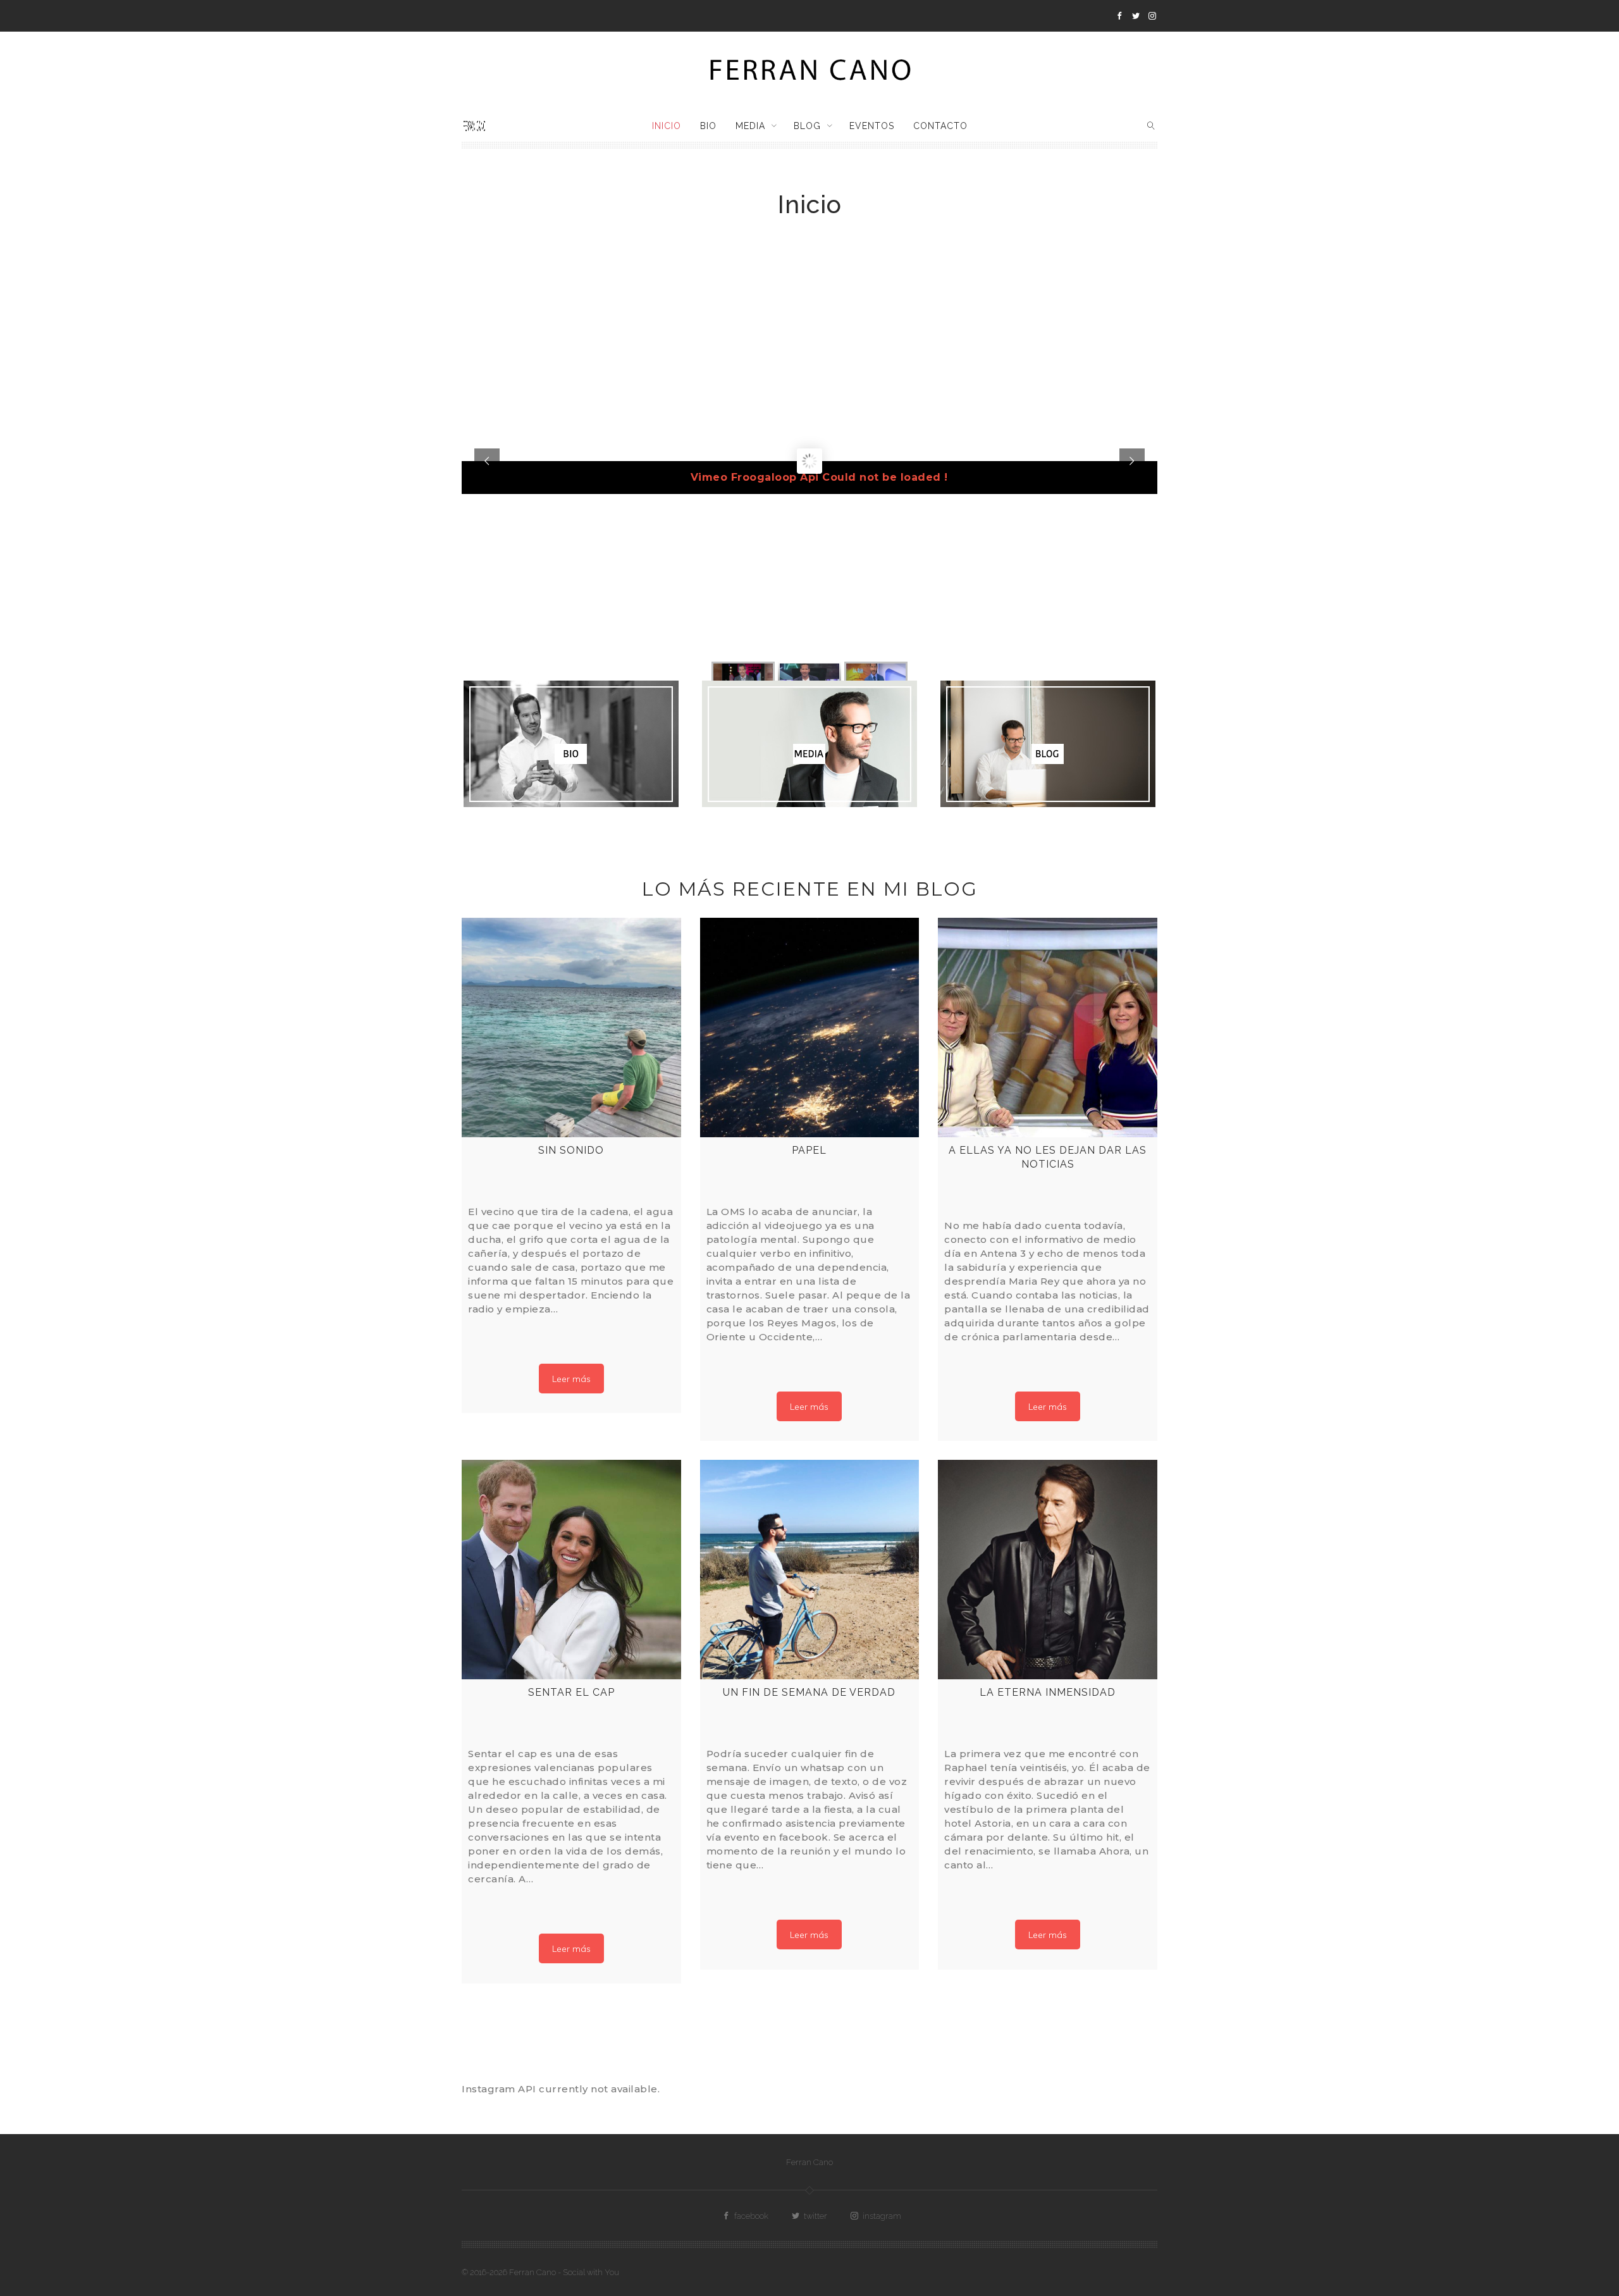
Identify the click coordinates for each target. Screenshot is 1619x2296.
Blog (807, 126)
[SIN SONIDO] (571, 1028)
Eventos (872, 126)
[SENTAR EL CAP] (571, 1570)
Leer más (571, 1379)
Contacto (940, 126)
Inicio (667, 126)
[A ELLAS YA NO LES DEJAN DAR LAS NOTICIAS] (1048, 1028)
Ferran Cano (809, 2162)
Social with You (591, 2272)
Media (750, 126)
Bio (708, 126)
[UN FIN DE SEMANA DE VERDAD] (810, 1570)
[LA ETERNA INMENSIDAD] (1048, 1570)
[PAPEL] (810, 1028)
